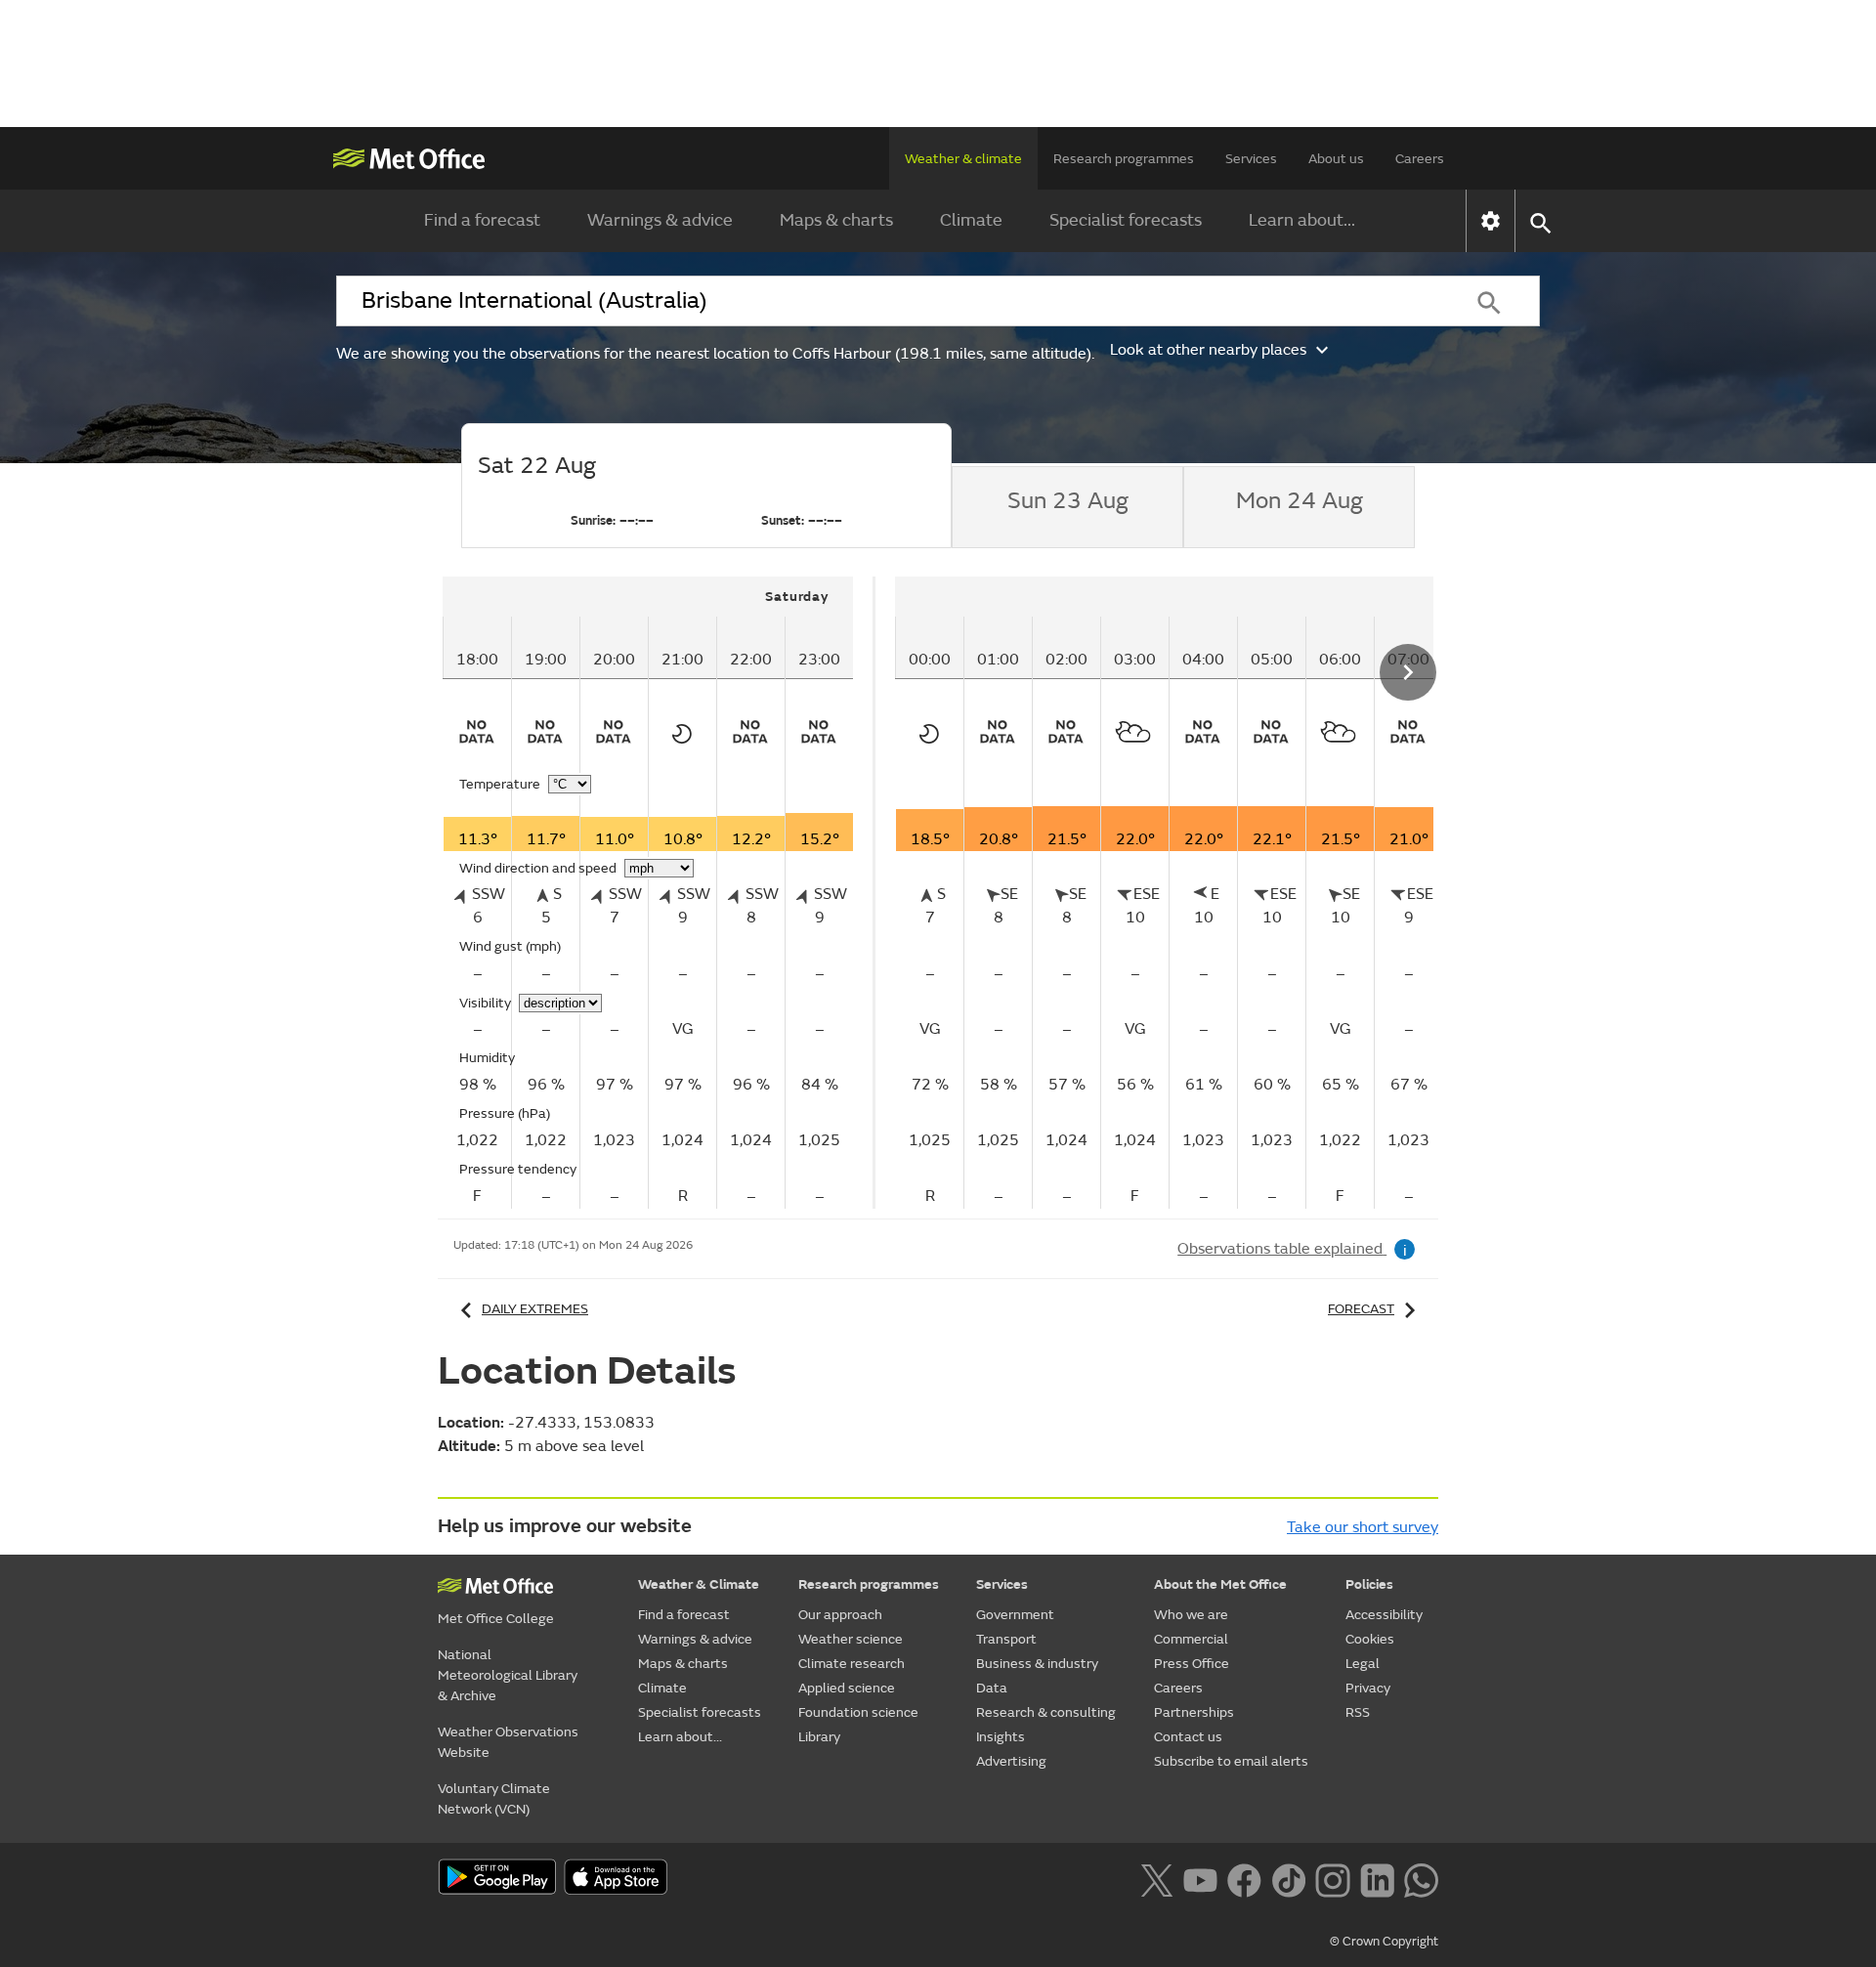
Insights (1001, 1737)
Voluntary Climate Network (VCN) (494, 1799)
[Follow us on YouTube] (1200, 1878)
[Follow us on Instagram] (1332, 1878)
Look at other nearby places (1208, 350)
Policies (1369, 1584)
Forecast (1361, 1309)
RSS (1358, 1712)
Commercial (1191, 1639)
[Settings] (1491, 221)
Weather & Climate (699, 1584)
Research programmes (1124, 159)
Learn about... (1302, 220)
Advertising (1011, 1761)
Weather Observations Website (508, 1742)
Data (992, 1688)
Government (1015, 1615)
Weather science (851, 1639)
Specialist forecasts (1126, 220)
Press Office (1192, 1664)
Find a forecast (482, 220)
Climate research (852, 1664)
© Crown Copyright (1384, 1942)
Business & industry (1037, 1664)
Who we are (1191, 1615)
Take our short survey (1363, 1527)
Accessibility (1384, 1615)
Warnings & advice (660, 220)
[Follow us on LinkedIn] (1377, 1878)
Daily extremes (535, 1309)
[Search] (1489, 301)
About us (1336, 159)
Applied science (847, 1688)
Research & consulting (1046, 1712)
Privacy (1368, 1688)
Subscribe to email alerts (1231, 1761)
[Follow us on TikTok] (1288, 1878)
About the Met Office (1220, 1584)
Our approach (840, 1615)
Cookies (1370, 1639)
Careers (1420, 159)
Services (1251, 159)
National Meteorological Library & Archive (508, 1675)
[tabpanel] (659, 893)
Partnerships (1194, 1712)
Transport (1006, 1639)
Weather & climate (963, 159)
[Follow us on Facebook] (1244, 1878)
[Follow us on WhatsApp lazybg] (1421, 1878)
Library (819, 1737)
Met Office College (496, 1619)
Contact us (1188, 1737)
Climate (971, 220)
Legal (1363, 1664)
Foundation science (858, 1712)
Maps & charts (836, 220)
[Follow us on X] (1156, 1878)
